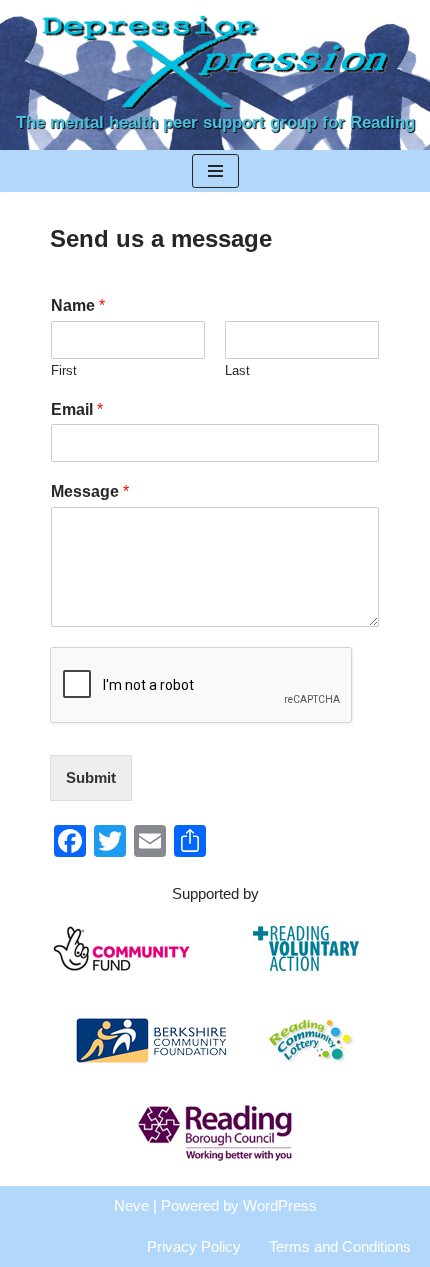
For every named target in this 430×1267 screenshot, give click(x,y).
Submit (91, 777)
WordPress (280, 1205)
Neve (131, 1205)
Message (90, 491)
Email (77, 409)
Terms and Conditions (340, 1246)
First (64, 370)
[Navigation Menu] (215, 171)
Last (237, 370)
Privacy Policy (194, 1246)
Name (78, 305)
